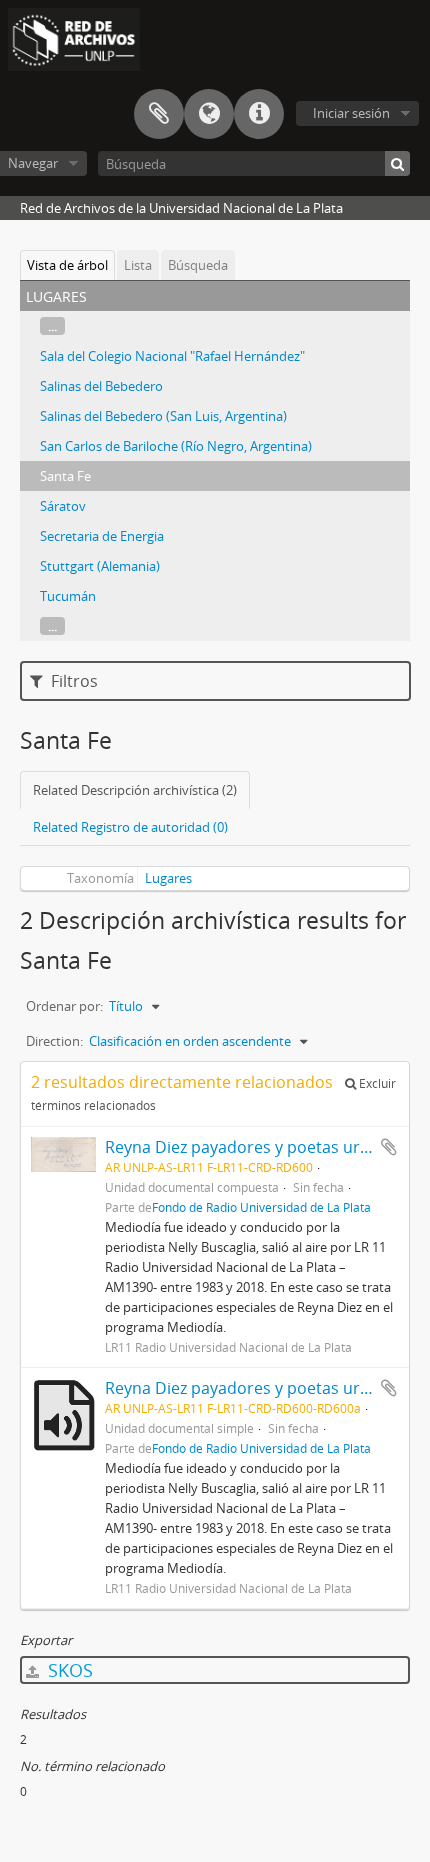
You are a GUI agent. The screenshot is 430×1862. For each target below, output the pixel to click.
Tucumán (68, 596)
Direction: (54, 1041)
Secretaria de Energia (102, 536)
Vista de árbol (67, 265)
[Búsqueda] (397, 163)
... (52, 326)
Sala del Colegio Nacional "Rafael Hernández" (172, 356)
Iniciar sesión (351, 113)
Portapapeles (159, 114)
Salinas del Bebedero (101, 386)
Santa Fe (65, 476)
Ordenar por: (64, 1006)
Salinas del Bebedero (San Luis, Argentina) (163, 416)
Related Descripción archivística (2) (135, 790)
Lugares (168, 878)
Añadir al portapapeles (389, 1147)
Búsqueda (198, 265)
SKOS (68, 1670)
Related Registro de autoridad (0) (130, 827)
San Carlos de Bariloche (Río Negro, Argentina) (176, 446)
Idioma (209, 114)
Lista (138, 265)
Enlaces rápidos (259, 114)
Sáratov (63, 506)
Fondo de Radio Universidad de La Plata (261, 1207)
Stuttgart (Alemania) (100, 566)
